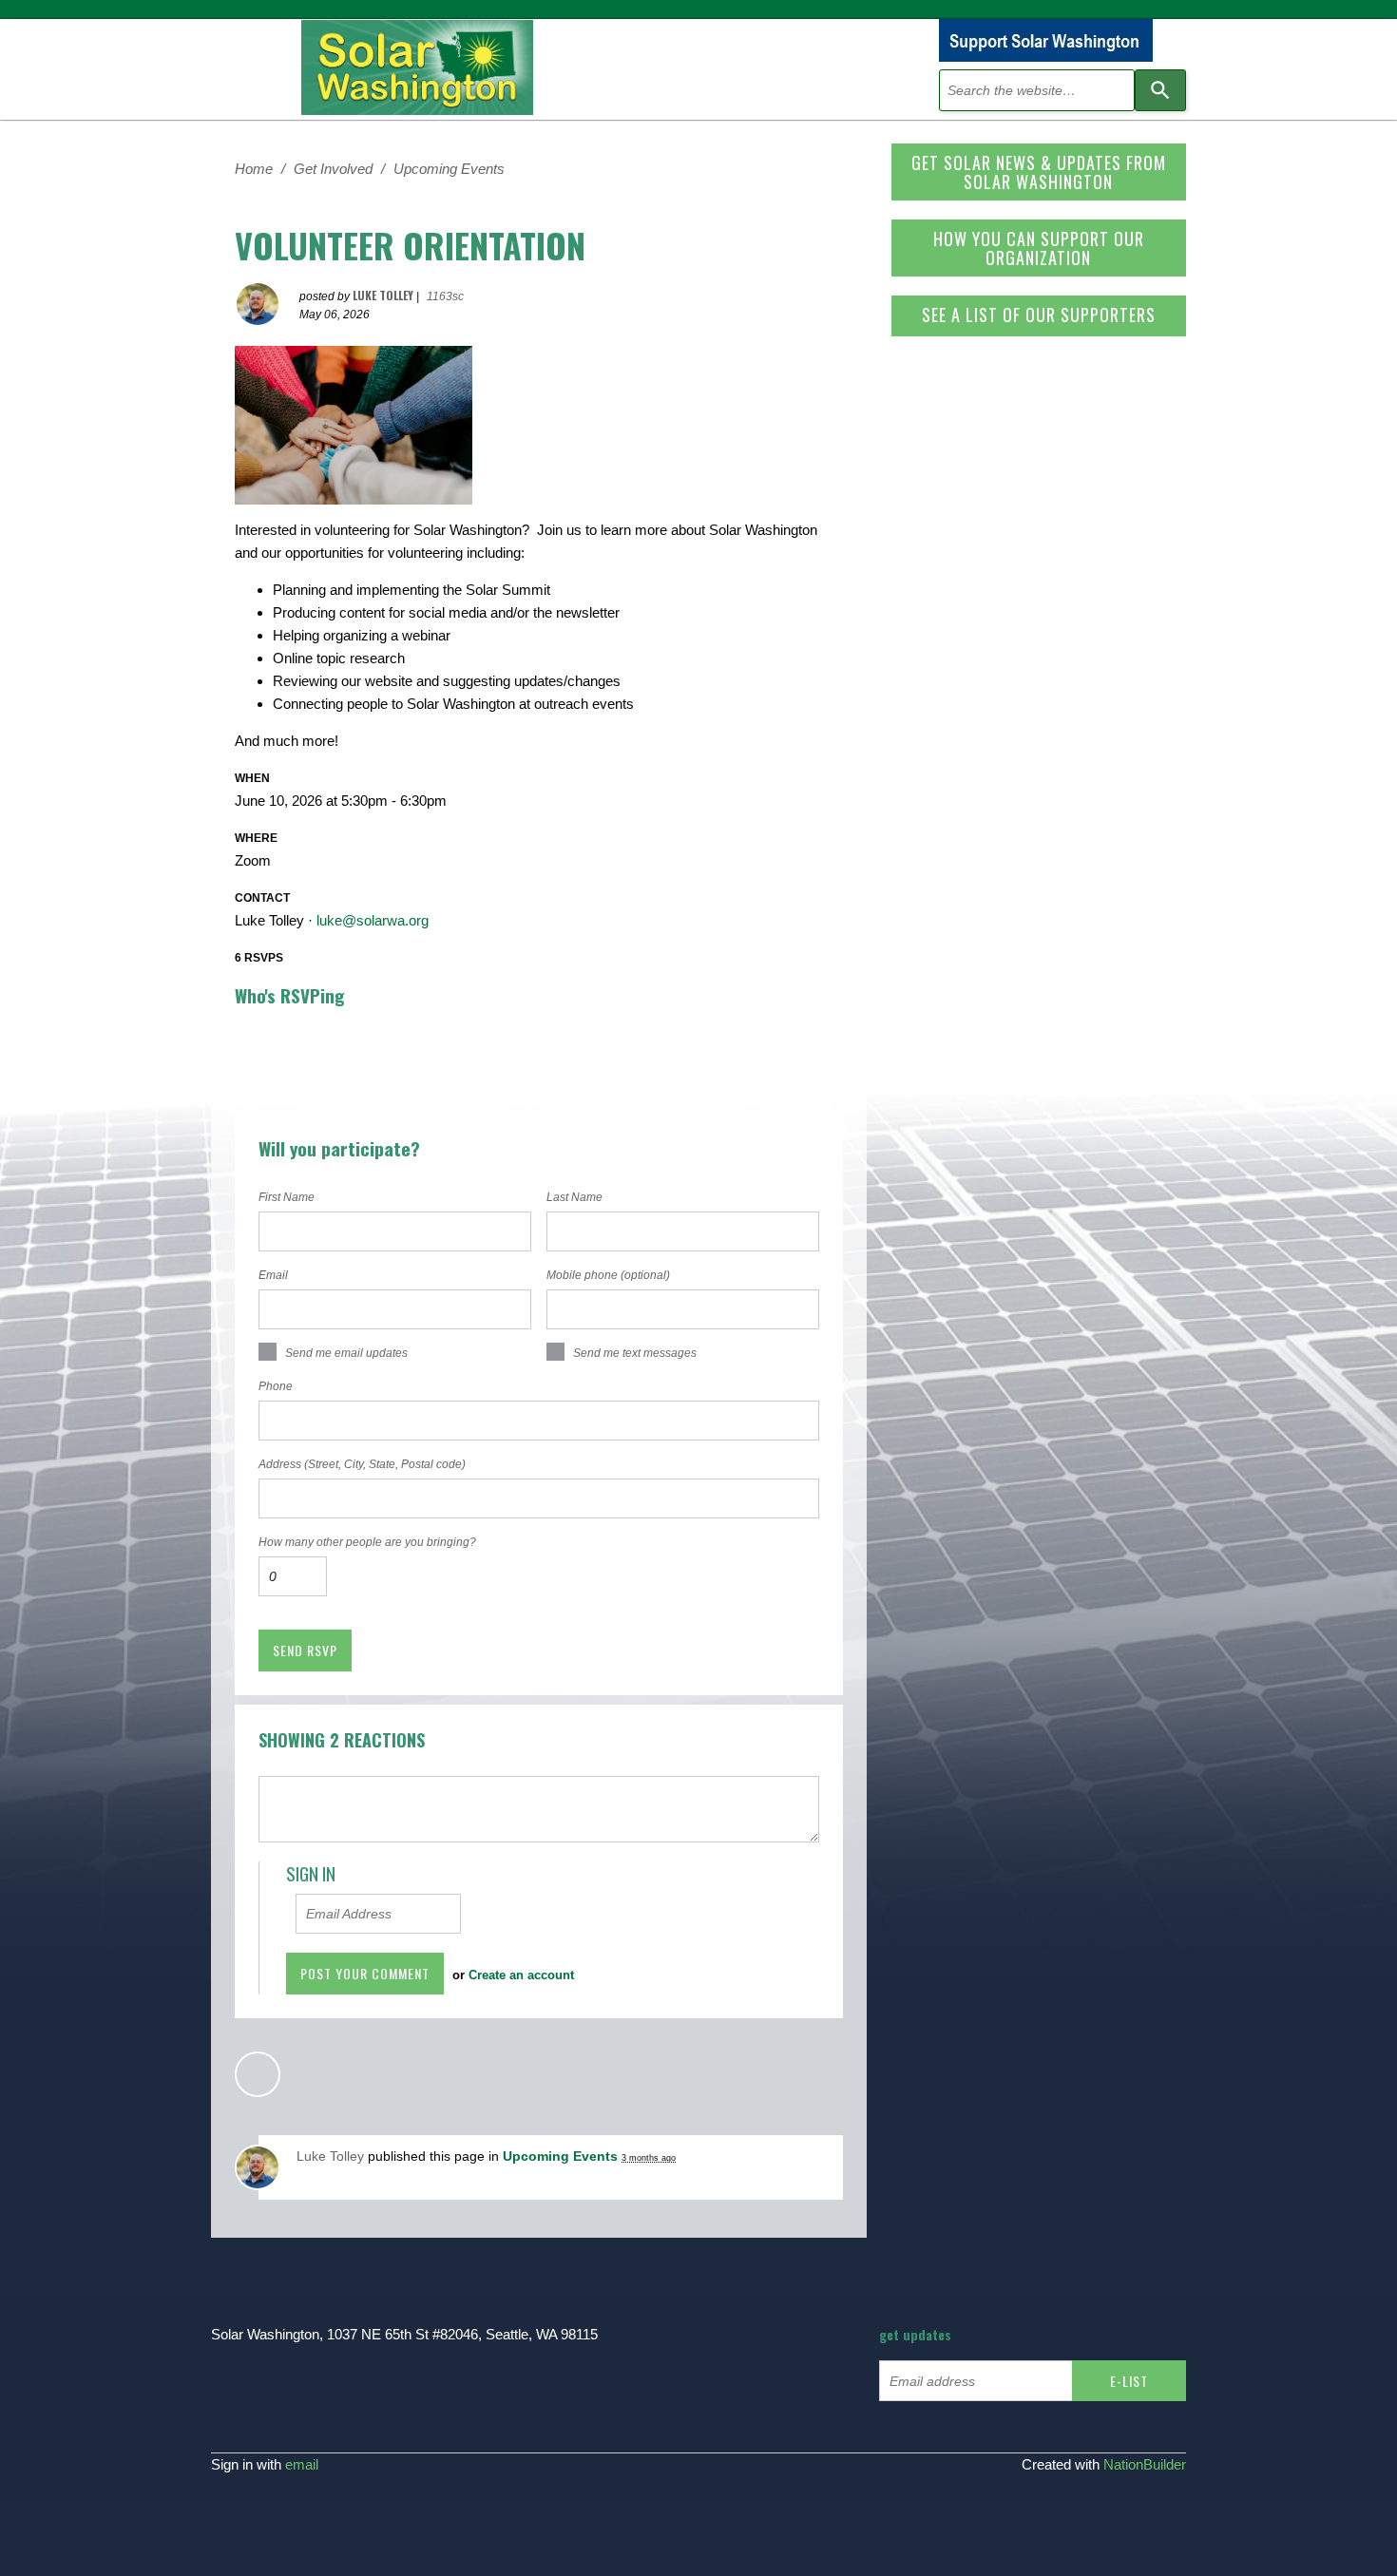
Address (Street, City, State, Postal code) (362, 1464)
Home (254, 169)
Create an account (521, 1975)
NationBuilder (1145, 2464)
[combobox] (1037, 90)
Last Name (574, 1197)
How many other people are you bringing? (367, 1542)
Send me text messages (635, 1353)
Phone (276, 1386)
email (302, 2464)
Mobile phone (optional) (608, 1275)
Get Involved (333, 169)
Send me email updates (346, 1353)
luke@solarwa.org (373, 920)
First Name (287, 1197)
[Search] (1160, 90)
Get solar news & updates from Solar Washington (1039, 172)
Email (273, 1275)
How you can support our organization (1039, 248)
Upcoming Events (449, 169)
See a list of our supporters (1039, 315)
